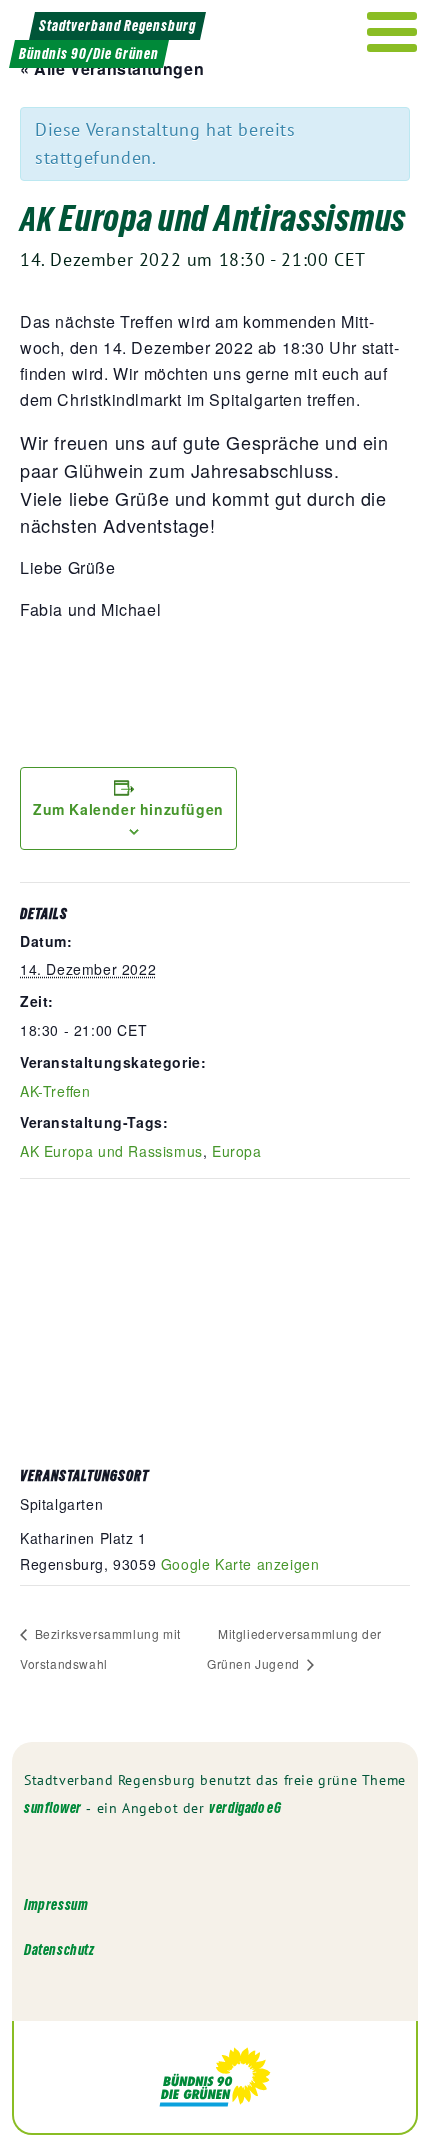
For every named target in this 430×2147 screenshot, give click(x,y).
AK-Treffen (55, 1091)
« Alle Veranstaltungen (112, 68)
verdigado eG (245, 1807)
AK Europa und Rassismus (111, 1151)
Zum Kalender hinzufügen (128, 809)
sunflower (53, 1807)
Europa (237, 1151)
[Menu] (392, 32)
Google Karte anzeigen (240, 1564)
